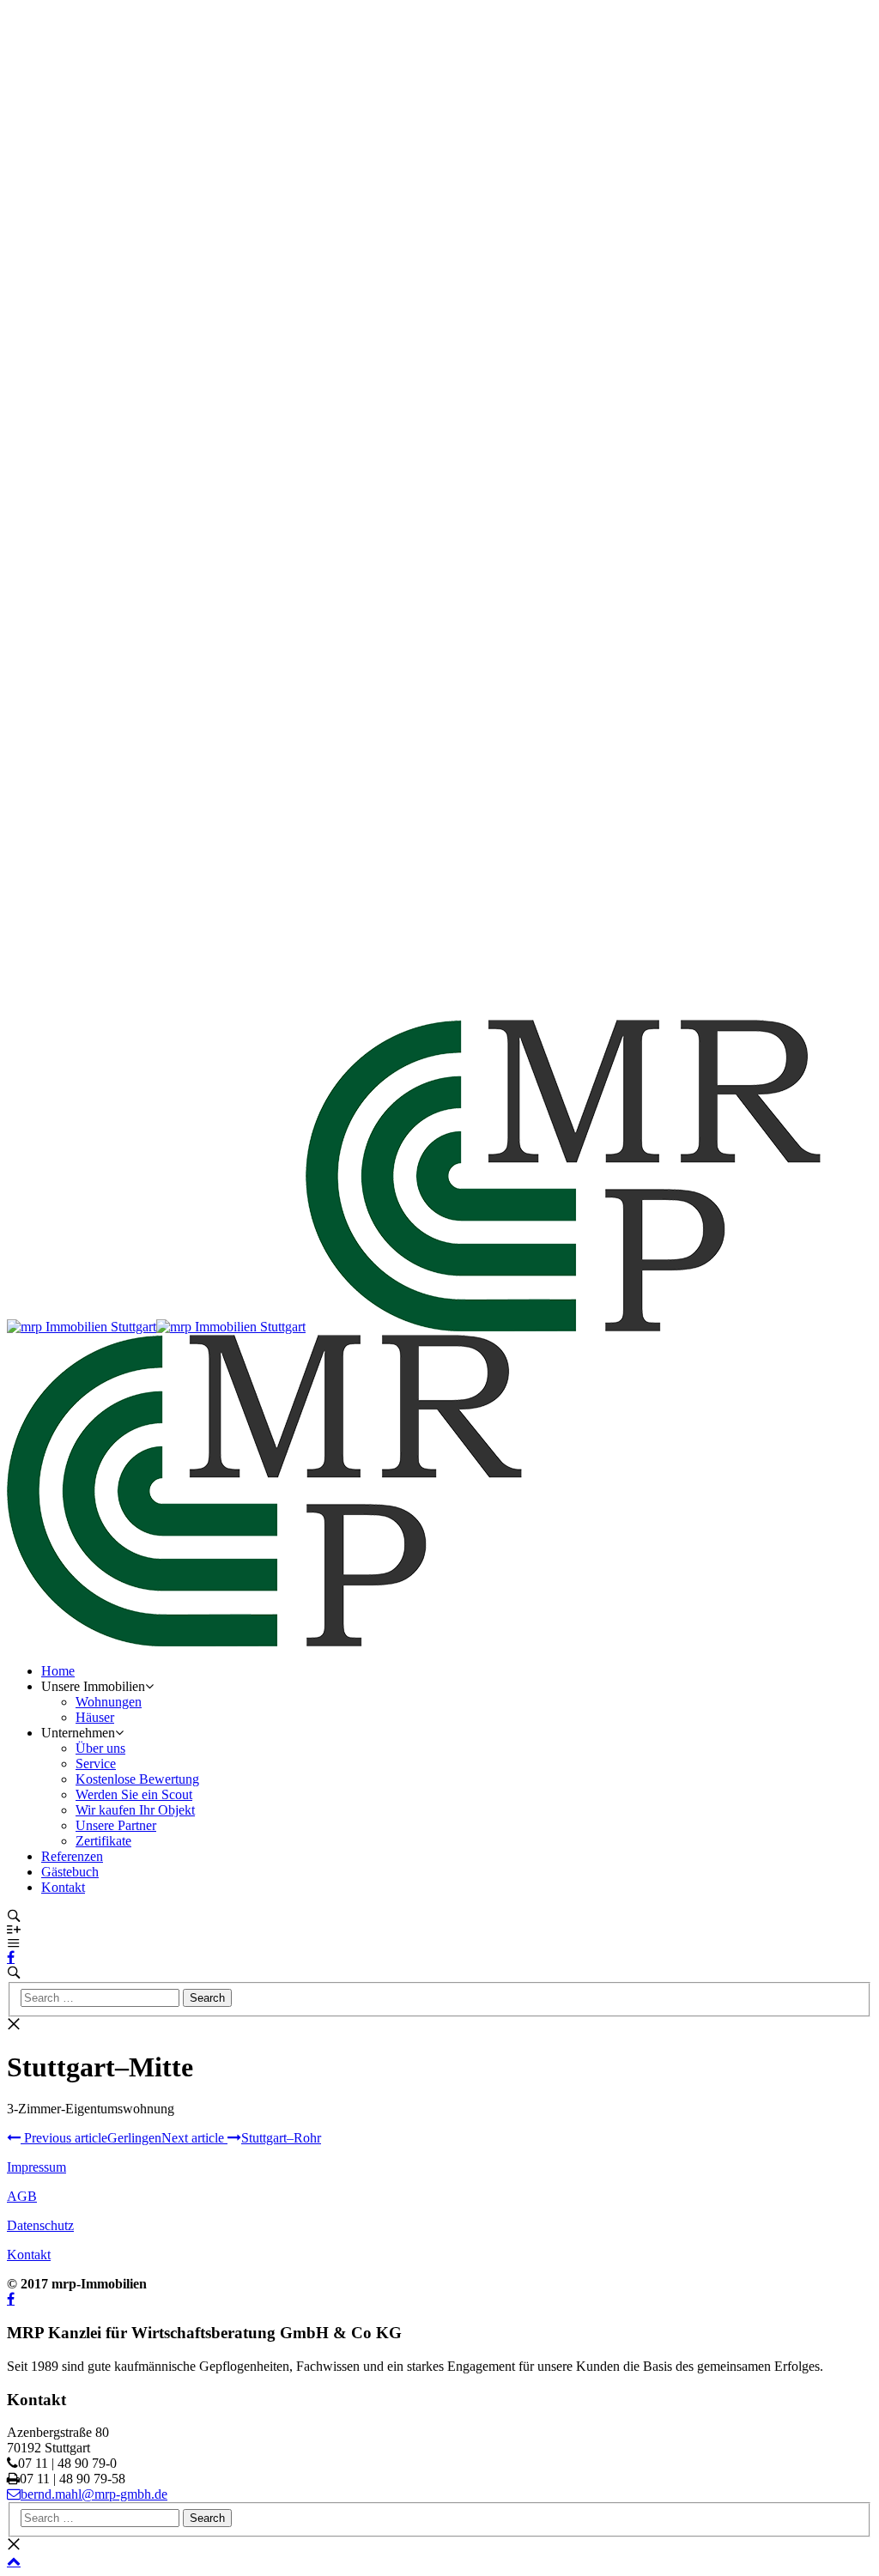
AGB (22, 2196)
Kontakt (29, 2255)
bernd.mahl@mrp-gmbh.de (94, 2494)
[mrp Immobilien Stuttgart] (82, 1327)
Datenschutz (40, 2225)
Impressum (36, 2167)
